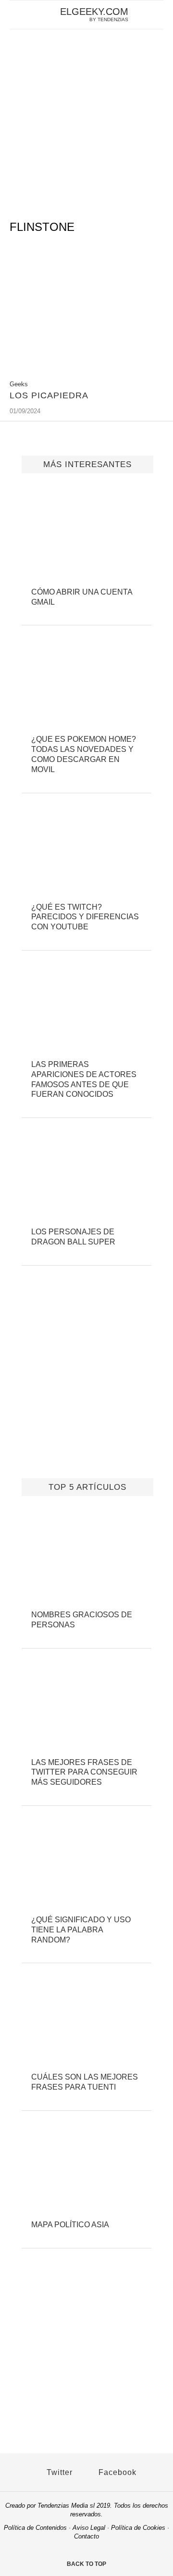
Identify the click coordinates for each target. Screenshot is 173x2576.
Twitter (58, 2472)
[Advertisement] (86, 121)
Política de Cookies (138, 2528)
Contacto (86, 2536)
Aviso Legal (89, 2528)
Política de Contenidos (35, 2528)
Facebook (116, 2472)
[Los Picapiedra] (86, 369)
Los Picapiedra (49, 395)
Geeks (19, 384)
